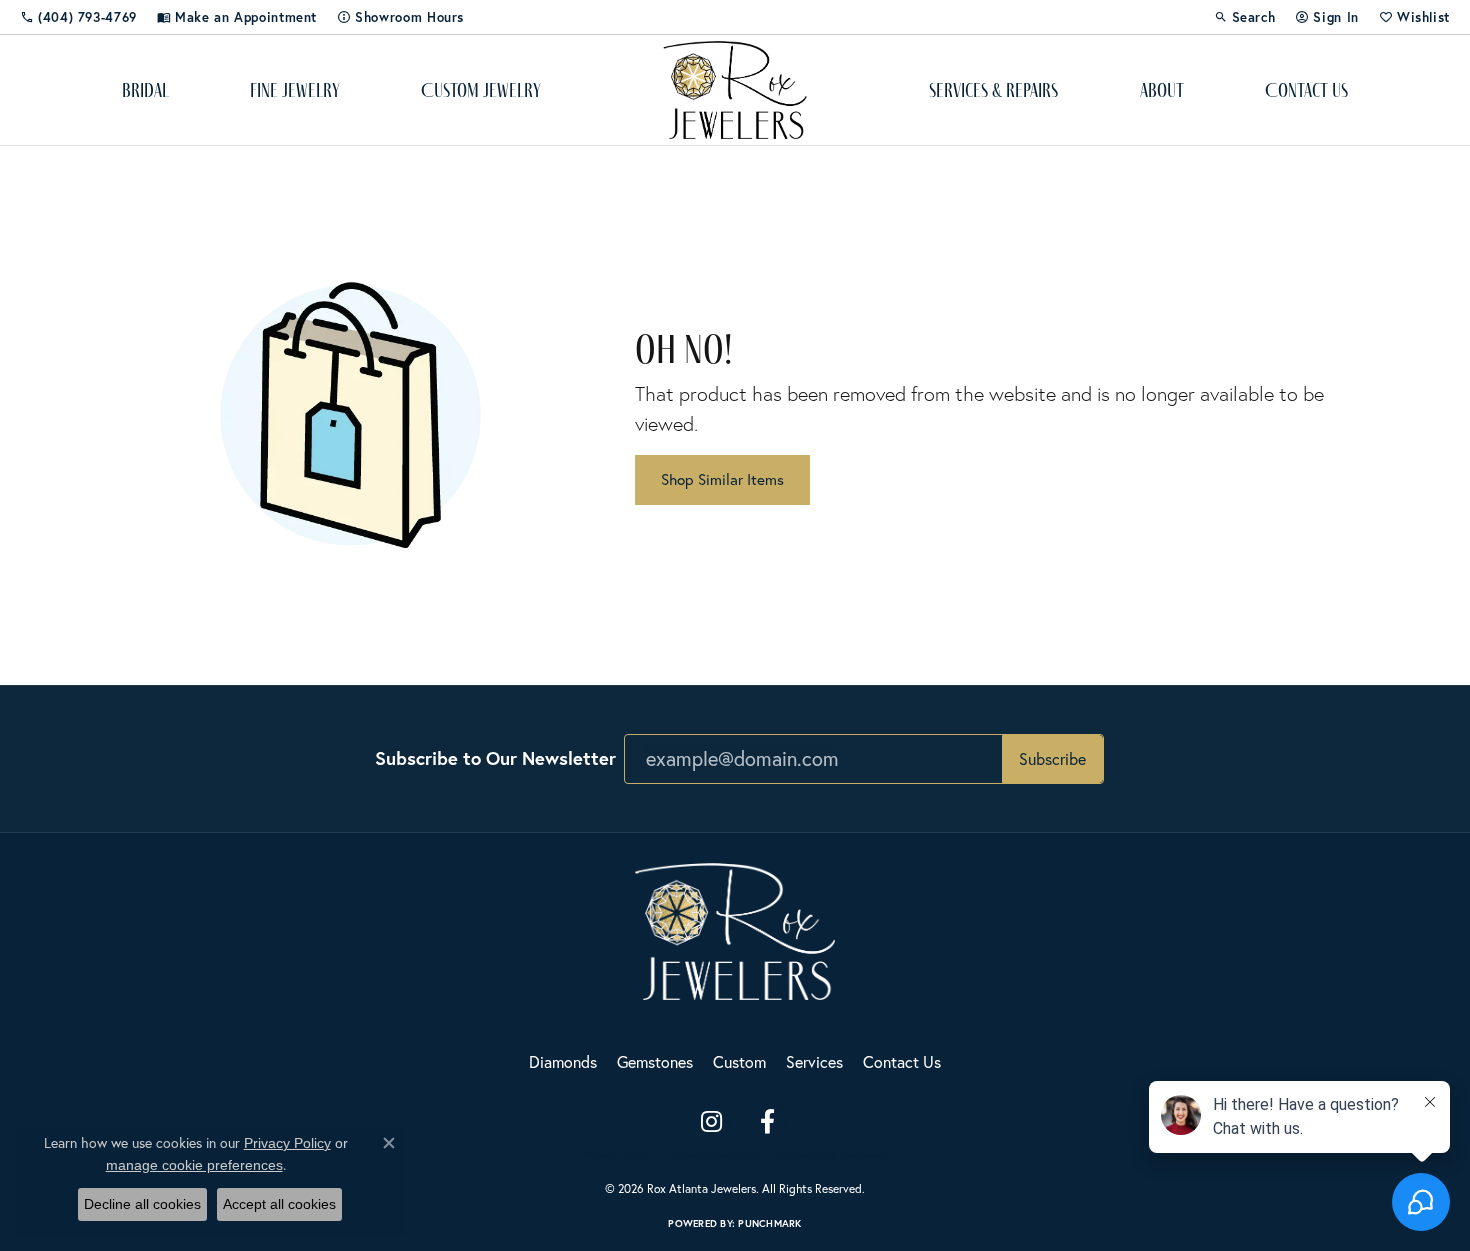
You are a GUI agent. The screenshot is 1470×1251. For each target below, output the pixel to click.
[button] (1245, 17)
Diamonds (563, 1061)
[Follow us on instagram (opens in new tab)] (711, 1122)
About (1162, 90)
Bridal (145, 90)
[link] (78, 17)
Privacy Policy (616, 1155)
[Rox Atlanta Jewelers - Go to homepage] (735, 928)
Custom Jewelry (481, 90)
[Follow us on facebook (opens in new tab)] (767, 1122)
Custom (739, 1061)
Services (814, 1061)
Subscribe (1052, 758)
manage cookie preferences (194, 1165)
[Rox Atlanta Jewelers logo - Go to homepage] (735, 90)
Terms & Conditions (713, 1155)
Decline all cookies (142, 1204)
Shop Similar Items (722, 479)
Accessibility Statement (832, 1155)
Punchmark (769, 1223)
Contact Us (1306, 90)
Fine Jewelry (295, 90)
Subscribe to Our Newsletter (495, 758)
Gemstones (655, 1061)
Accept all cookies (279, 1204)
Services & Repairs (993, 90)
